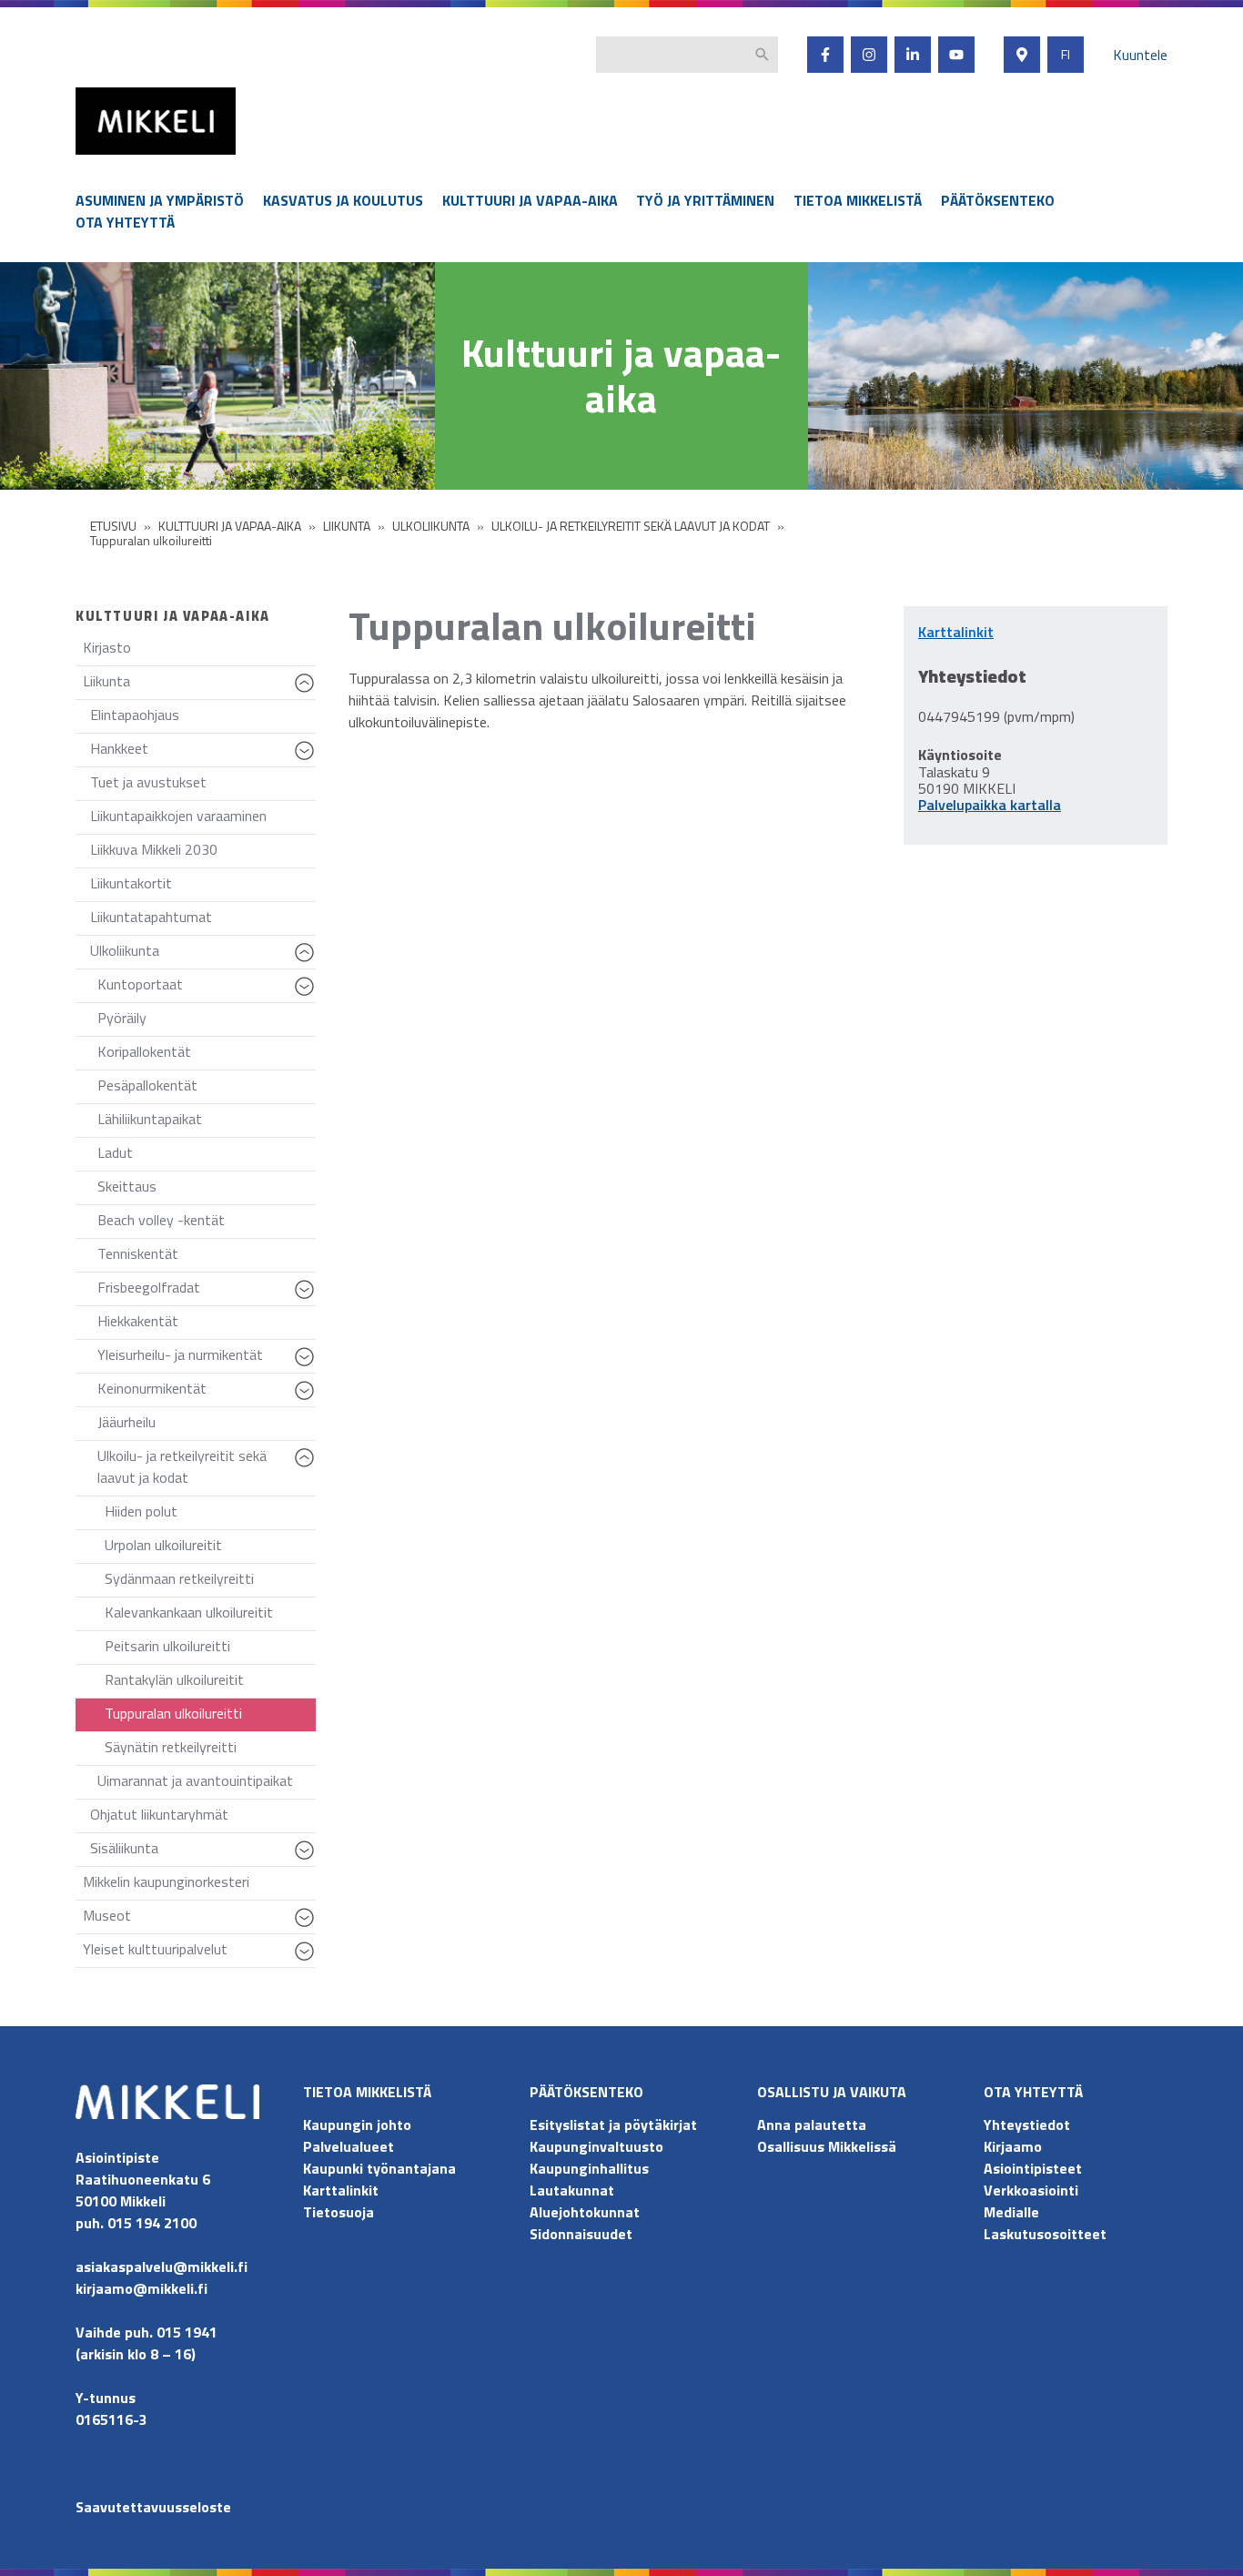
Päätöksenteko (998, 200)
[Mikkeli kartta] (1022, 55)
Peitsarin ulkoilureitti (167, 1646)
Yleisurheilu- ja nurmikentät (207, 1359)
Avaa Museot (307, 1926)
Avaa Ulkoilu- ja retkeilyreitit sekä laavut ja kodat (307, 1466)
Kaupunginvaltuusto (598, 2146)
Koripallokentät (144, 1051)
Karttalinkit (341, 2190)
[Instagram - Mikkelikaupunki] (869, 55)
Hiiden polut (141, 1511)
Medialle (1011, 2212)
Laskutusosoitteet (1045, 2234)
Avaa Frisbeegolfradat (307, 1298)
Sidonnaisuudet (581, 2234)
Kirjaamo (1013, 2146)
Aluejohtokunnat (585, 2212)
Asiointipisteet (1033, 2168)
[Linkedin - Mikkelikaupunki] (913, 55)
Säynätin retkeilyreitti (171, 1747)
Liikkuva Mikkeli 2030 (154, 849)
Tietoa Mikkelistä (858, 200)
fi (1066, 55)
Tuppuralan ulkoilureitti (173, 1713)
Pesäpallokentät (147, 1085)
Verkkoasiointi (1031, 2190)
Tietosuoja (339, 2212)
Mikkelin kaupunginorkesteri (166, 1881)
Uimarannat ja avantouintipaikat (195, 1780)
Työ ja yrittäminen (705, 200)
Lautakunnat (572, 2190)
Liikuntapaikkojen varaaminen (178, 816)
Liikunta (199, 685)
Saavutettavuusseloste (153, 2507)
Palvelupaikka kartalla (990, 805)
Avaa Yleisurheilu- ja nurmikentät (307, 1365)
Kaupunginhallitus (589, 2168)
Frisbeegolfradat (207, 1291)
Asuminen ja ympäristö (160, 200)
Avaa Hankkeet (307, 759)
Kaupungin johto (357, 2125)
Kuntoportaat (207, 988)
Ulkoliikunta (203, 954)
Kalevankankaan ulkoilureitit (189, 1612)
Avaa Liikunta (307, 692)
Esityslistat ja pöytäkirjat (613, 2125)
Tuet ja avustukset (148, 782)
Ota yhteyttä (125, 222)
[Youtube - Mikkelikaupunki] (956, 55)
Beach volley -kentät (161, 1220)
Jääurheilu (126, 1422)
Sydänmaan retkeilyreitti (179, 1578)
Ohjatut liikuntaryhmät (159, 1814)
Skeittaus (127, 1186)
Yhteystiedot (1027, 2125)
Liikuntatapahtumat (151, 917)
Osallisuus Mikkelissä (827, 2146)
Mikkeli (96, 159)
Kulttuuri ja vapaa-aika (530, 200)
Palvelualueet (349, 2146)
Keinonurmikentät (207, 1392)
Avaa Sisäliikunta (307, 1859)
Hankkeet (203, 752)
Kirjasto (107, 647)
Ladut (115, 1152)
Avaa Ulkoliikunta (307, 961)
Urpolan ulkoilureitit (163, 1545)
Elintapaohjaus (135, 715)
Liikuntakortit (131, 883)
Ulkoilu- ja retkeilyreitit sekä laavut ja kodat (207, 1471)
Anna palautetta (812, 2125)
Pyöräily (122, 1018)
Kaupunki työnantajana (379, 2168)
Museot (199, 1919)
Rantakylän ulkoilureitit (174, 1679)
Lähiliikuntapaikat (150, 1119)
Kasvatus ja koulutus (343, 200)
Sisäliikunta (203, 1852)
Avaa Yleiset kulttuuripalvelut (307, 1960)
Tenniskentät (138, 1253)
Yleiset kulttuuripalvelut (199, 1953)
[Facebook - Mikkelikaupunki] (825, 55)
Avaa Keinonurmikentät (307, 1399)
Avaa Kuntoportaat (307, 995)
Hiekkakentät (138, 1321)
